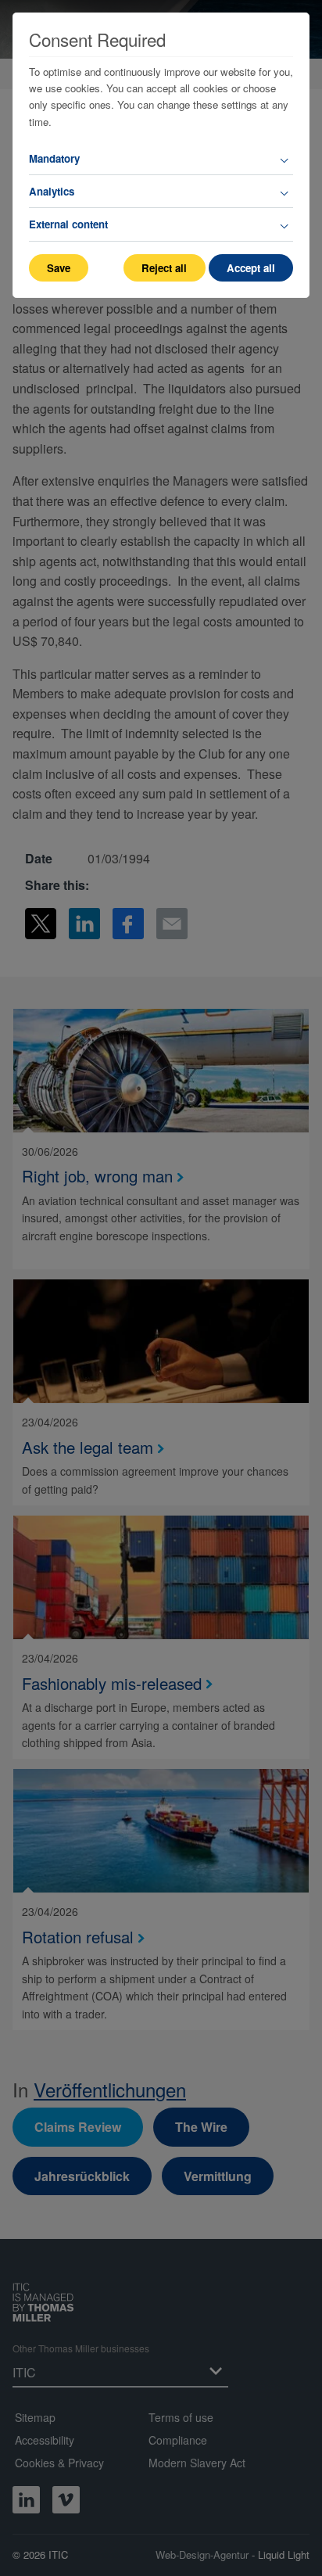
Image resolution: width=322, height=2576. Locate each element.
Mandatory (54, 158)
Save (59, 268)
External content (68, 224)
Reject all (164, 268)
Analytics (52, 191)
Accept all (251, 268)
